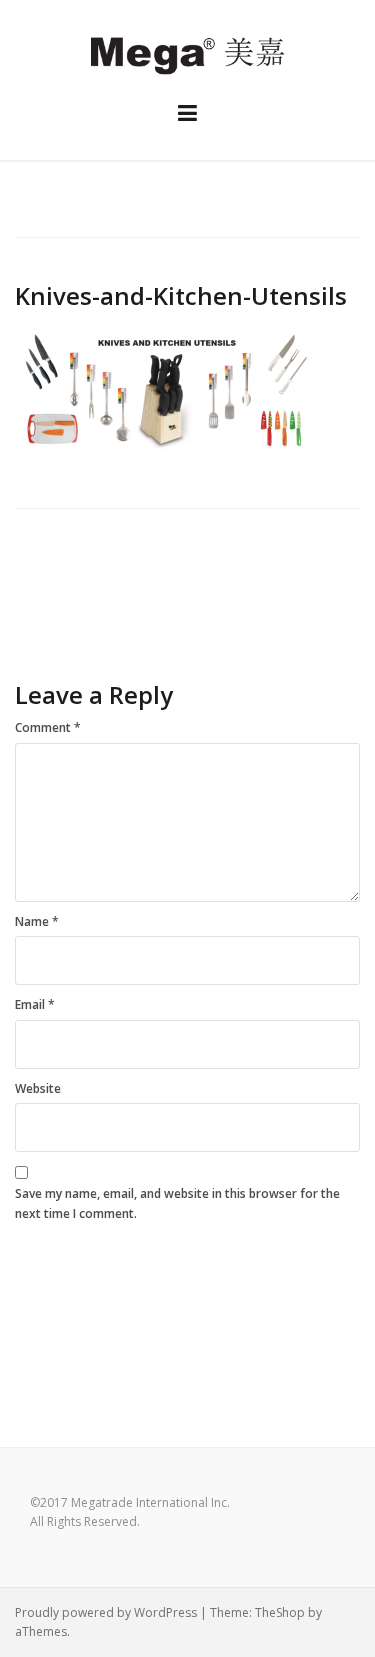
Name (37, 921)
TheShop (280, 1612)
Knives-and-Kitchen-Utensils (97, 588)
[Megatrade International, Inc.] (188, 53)
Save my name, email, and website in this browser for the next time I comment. (177, 1203)
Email (35, 1004)
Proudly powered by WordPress (106, 1612)
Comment (48, 727)
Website (38, 1088)
